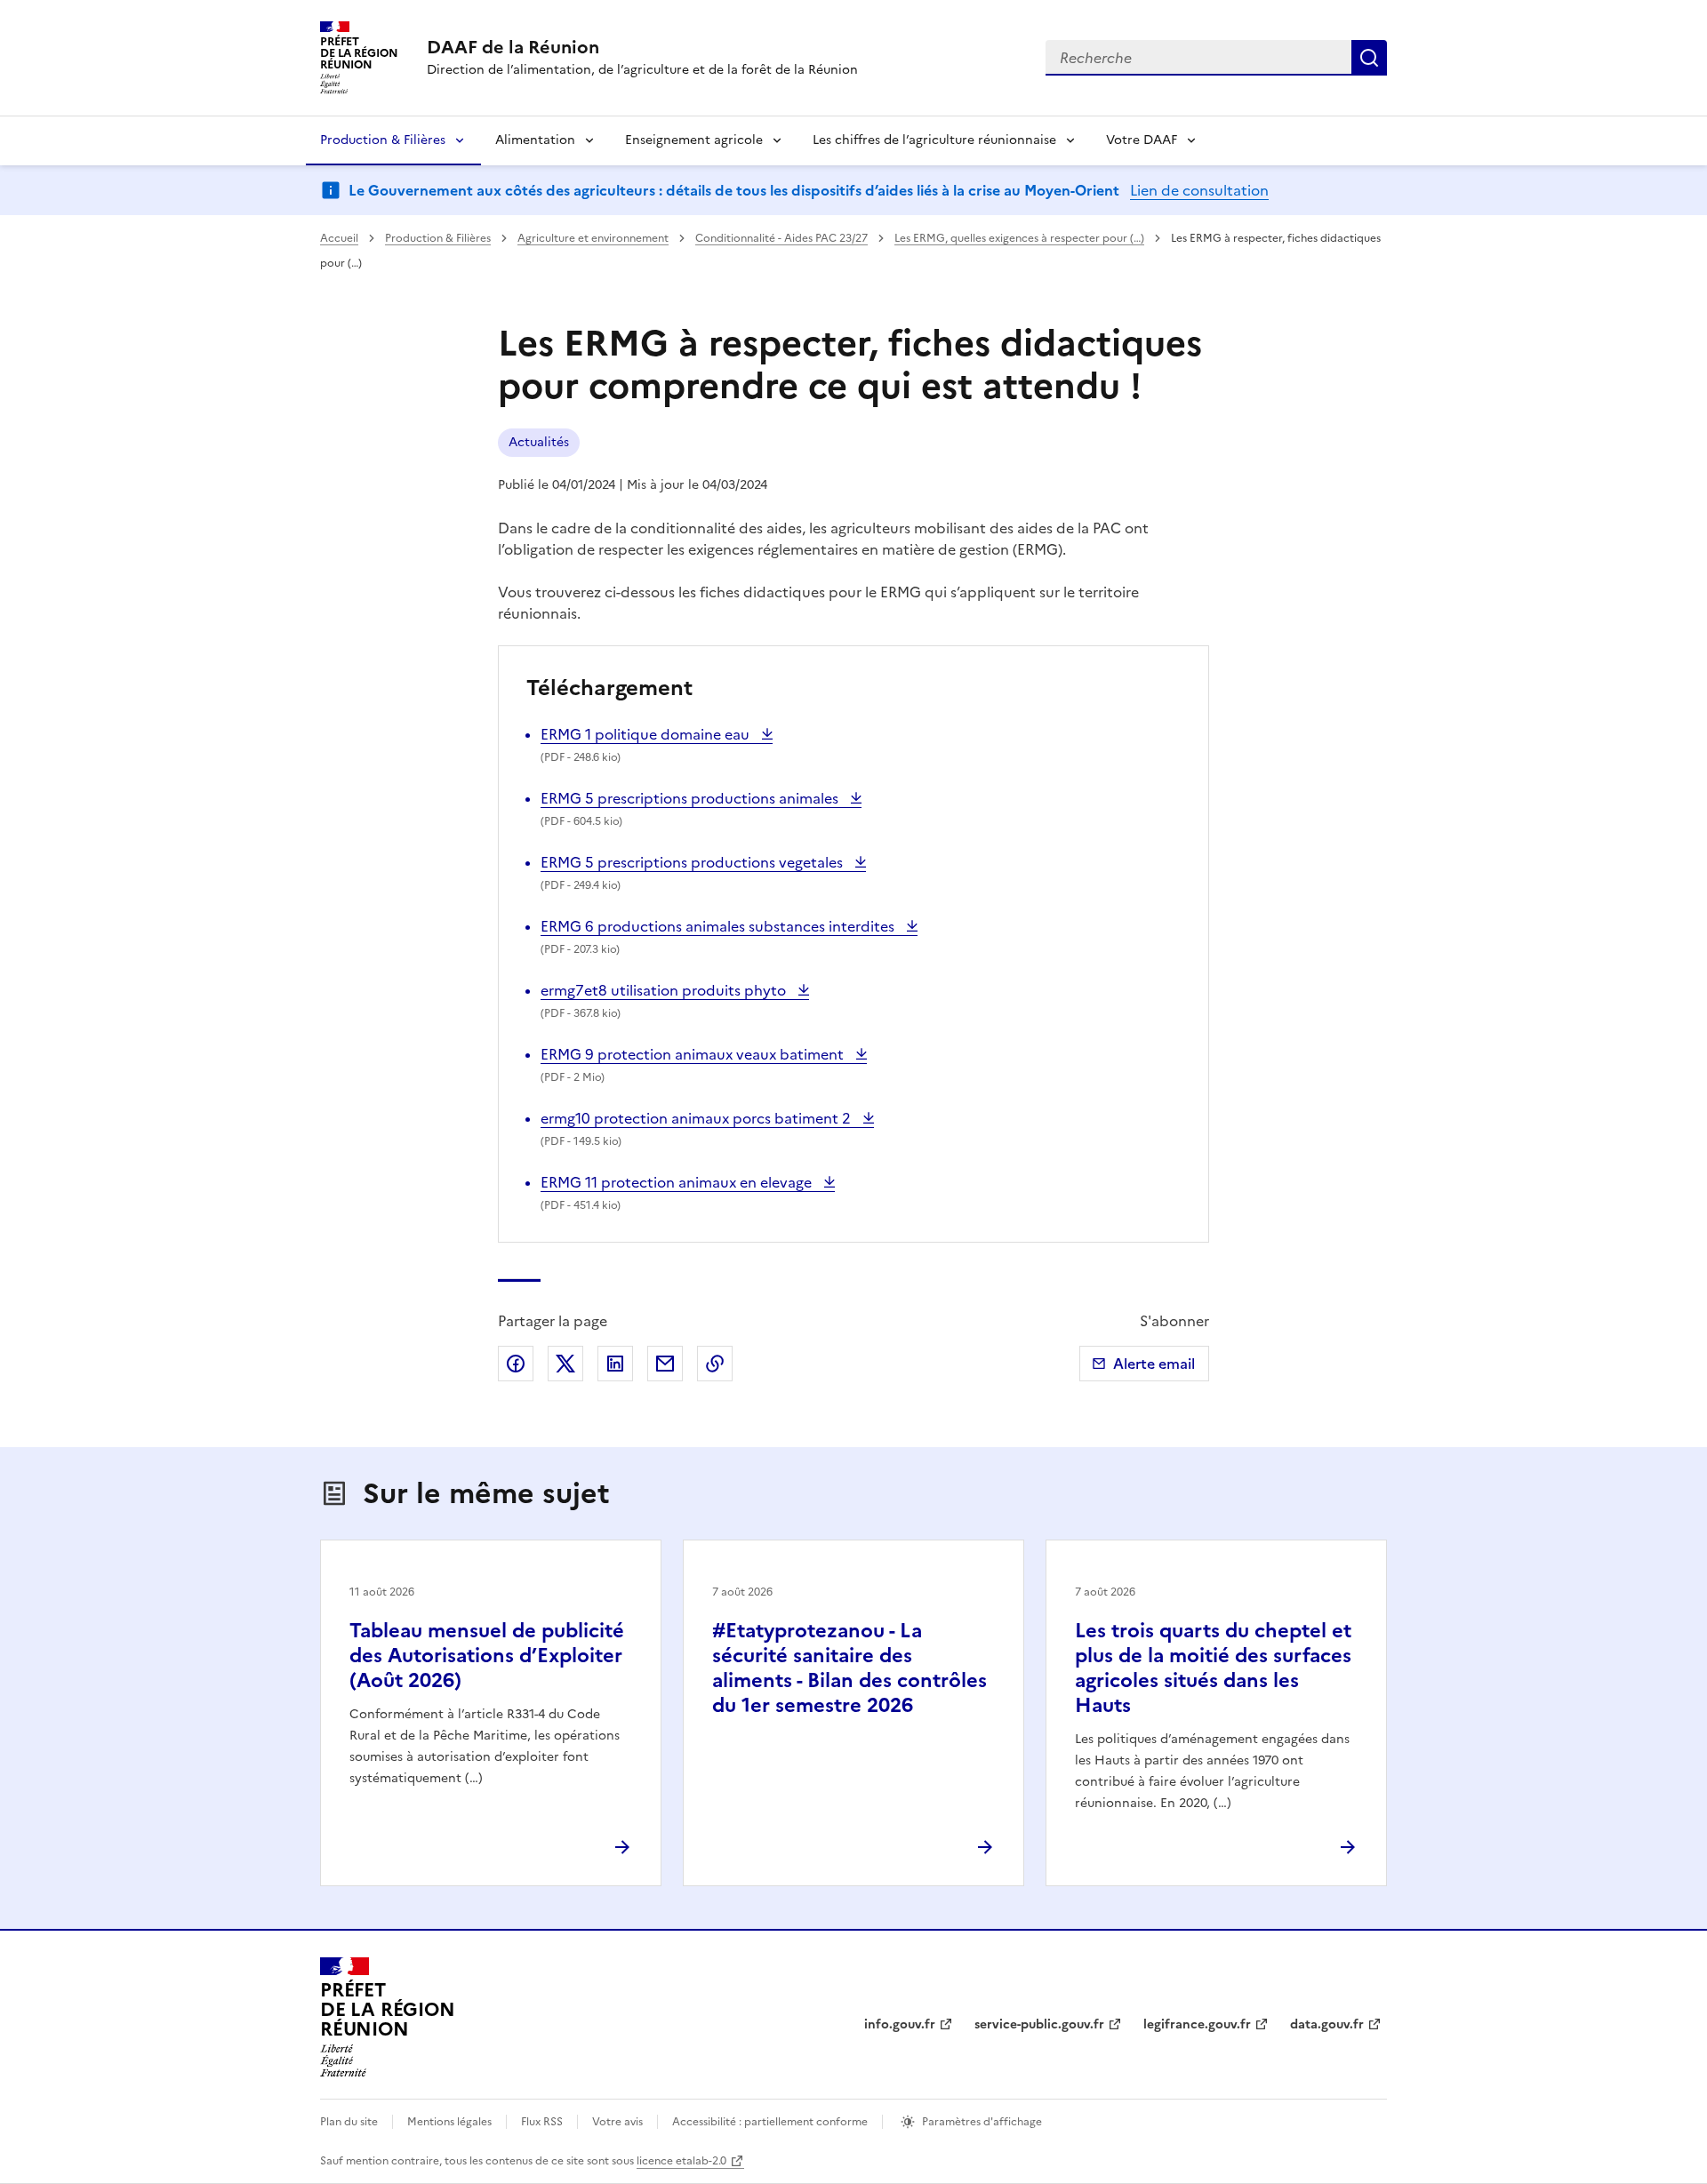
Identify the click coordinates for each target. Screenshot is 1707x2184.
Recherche (1369, 58)
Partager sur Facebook (516, 1364)
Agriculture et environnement (593, 238)
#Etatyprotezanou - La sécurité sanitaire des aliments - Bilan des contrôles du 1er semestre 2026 (849, 1668)
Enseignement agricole (694, 140)
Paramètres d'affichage (982, 2122)
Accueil (339, 238)
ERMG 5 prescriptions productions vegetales (693, 862)
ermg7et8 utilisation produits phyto (665, 990)
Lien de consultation (1199, 190)
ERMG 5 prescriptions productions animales (691, 798)
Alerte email (1154, 1364)
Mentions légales (449, 2122)
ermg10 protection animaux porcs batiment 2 (697, 1118)
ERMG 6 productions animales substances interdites (719, 926)
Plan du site (349, 2122)
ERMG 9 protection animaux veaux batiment (694, 1054)
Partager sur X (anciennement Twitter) (565, 1364)
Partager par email (665, 1364)
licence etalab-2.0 (681, 2161)
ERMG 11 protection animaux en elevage (678, 1182)
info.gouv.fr (900, 2024)
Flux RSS (542, 2122)
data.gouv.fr (1327, 2024)
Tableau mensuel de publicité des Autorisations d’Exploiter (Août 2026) (487, 1656)
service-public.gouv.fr (1039, 2024)
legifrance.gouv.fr (1197, 2024)
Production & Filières (383, 140)
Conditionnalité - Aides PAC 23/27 (781, 238)
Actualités (539, 442)
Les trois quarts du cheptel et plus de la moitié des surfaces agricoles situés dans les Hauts (1213, 1668)
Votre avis (617, 2122)
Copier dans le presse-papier (715, 1364)
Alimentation (535, 140)
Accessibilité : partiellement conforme (770, 2122)
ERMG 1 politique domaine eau (647, 734)
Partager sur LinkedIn (615, 1364)
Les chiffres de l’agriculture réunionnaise (934, 140)
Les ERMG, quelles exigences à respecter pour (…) (1019, 238)
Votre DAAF (1142, 140)
